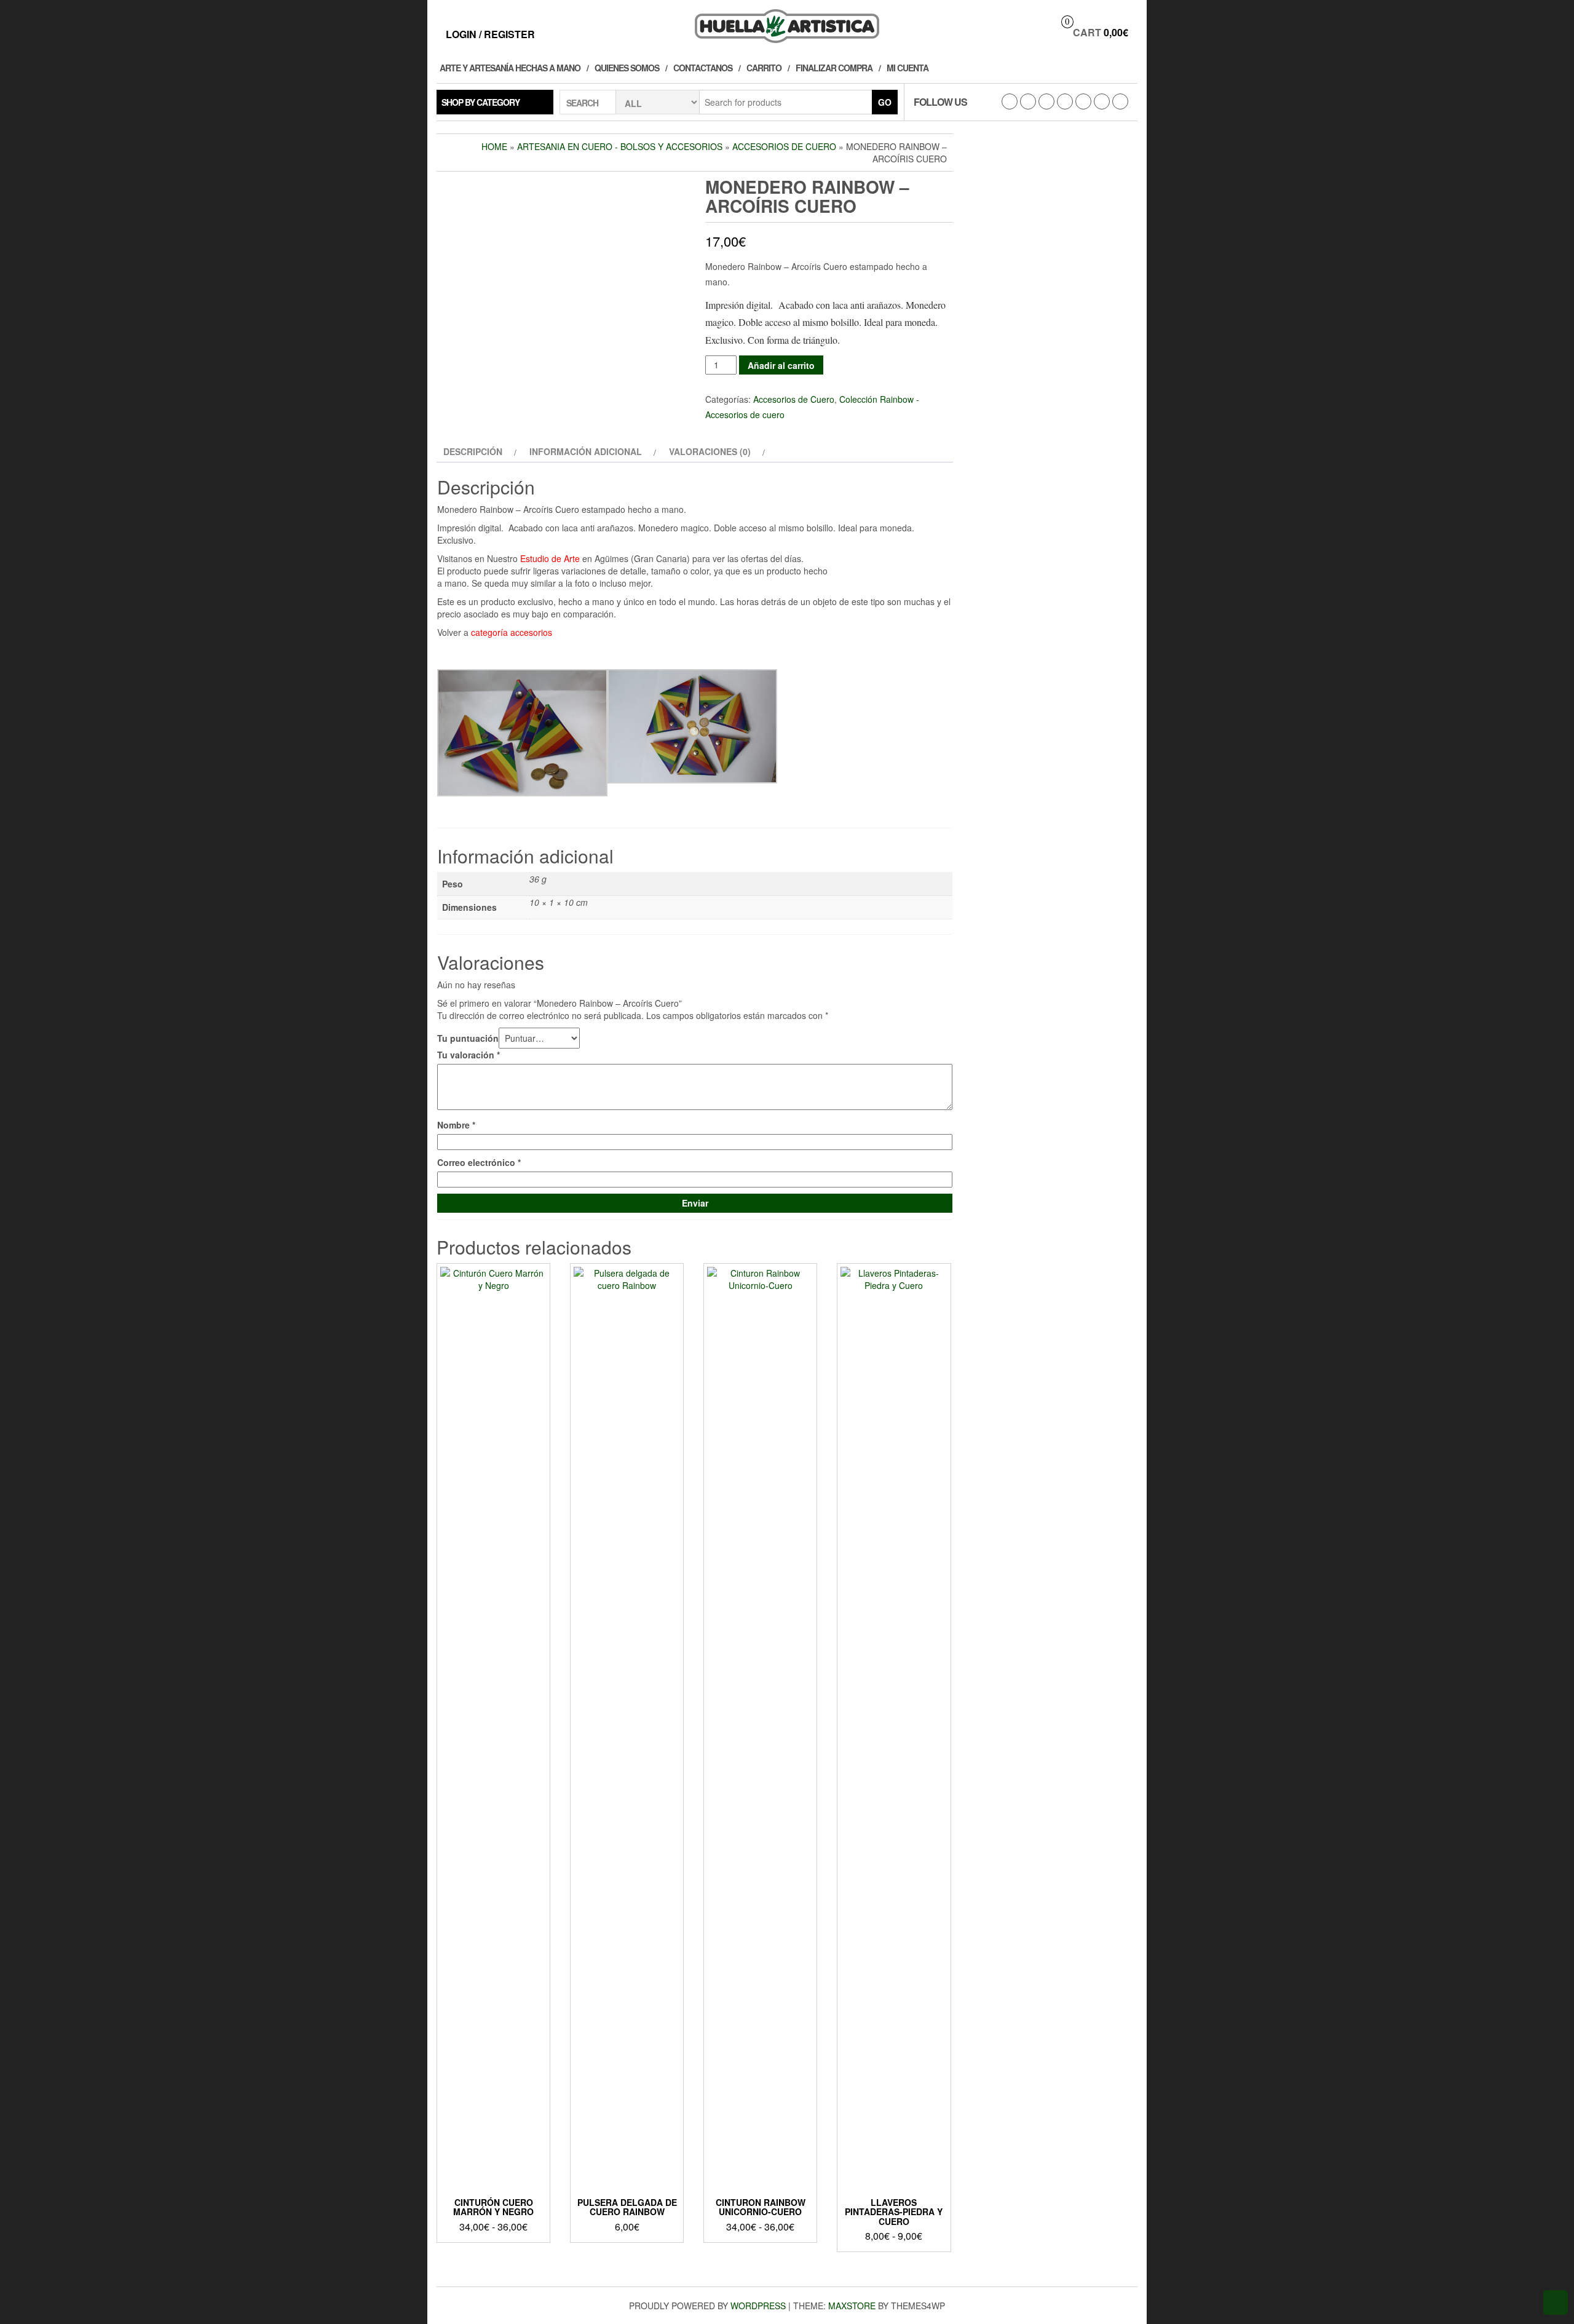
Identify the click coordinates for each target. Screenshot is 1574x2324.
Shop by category (481, 102)
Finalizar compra (834, 68)
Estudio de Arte (550, 558)
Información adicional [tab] (586, 451)
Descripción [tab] (473, 451)
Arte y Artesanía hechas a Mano (510, 68)
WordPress (758, 2306)
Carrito (764, 68)
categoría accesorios (512, 632)
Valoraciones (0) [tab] (710, 451)
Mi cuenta (908, 68)
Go (885, 102)
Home (494, 146)
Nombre (456, 1125)
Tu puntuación (468, 1038)
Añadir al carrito (781, 365)
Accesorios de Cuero (784, 146)
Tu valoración (469, 1055)
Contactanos (703, 68)
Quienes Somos (627, 68)
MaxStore (852, 2306)
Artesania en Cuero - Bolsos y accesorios (620, 146)
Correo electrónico (479, 1162)
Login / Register (490, 34)
